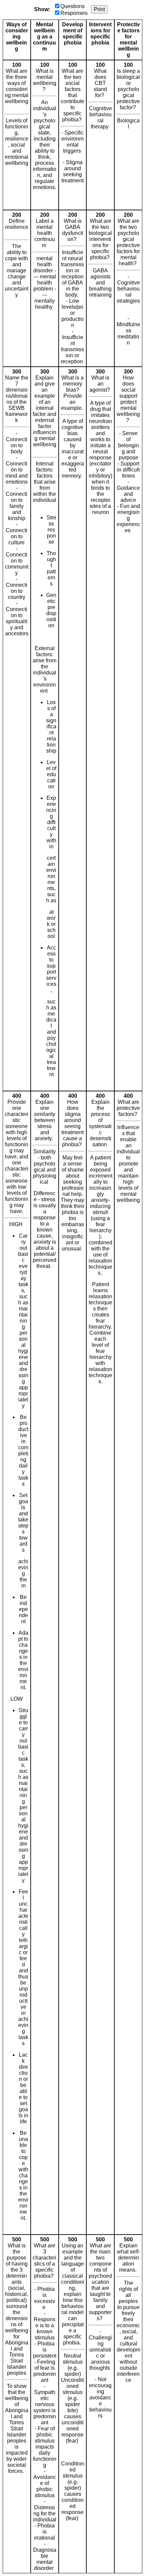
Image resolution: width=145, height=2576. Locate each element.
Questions (72, 6)
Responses (74, 13)
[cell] (17, 135)
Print (99, 9)
